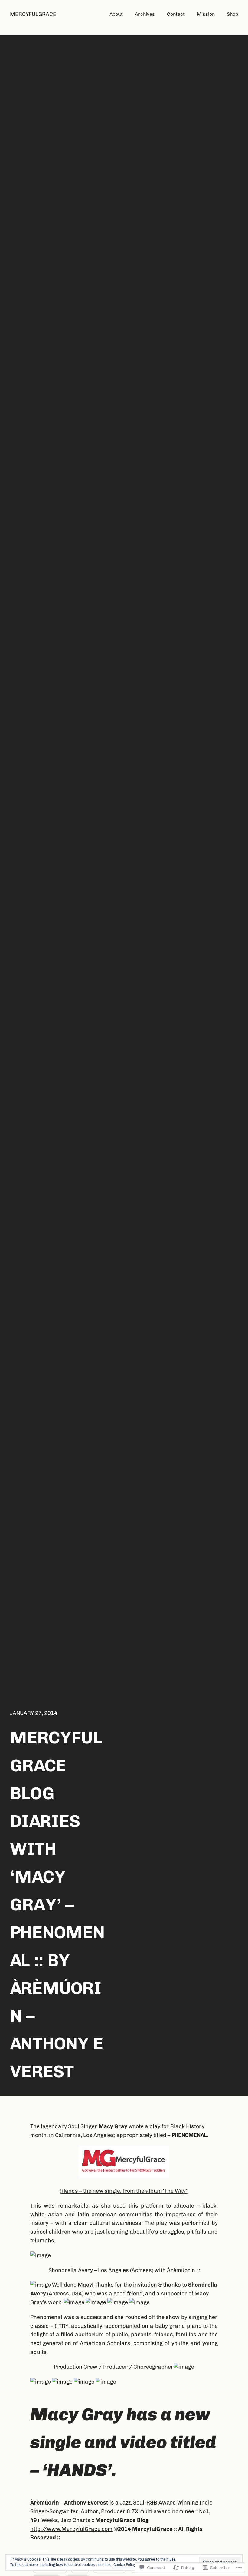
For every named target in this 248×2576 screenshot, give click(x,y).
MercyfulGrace (33, 14)
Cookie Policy (125, 2565)
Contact (176, 14)
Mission (206, 14)
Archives (145, 14)
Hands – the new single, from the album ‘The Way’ (124, 2191)
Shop (232, 14)
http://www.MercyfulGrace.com (71, 2529)
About (116, 14)
